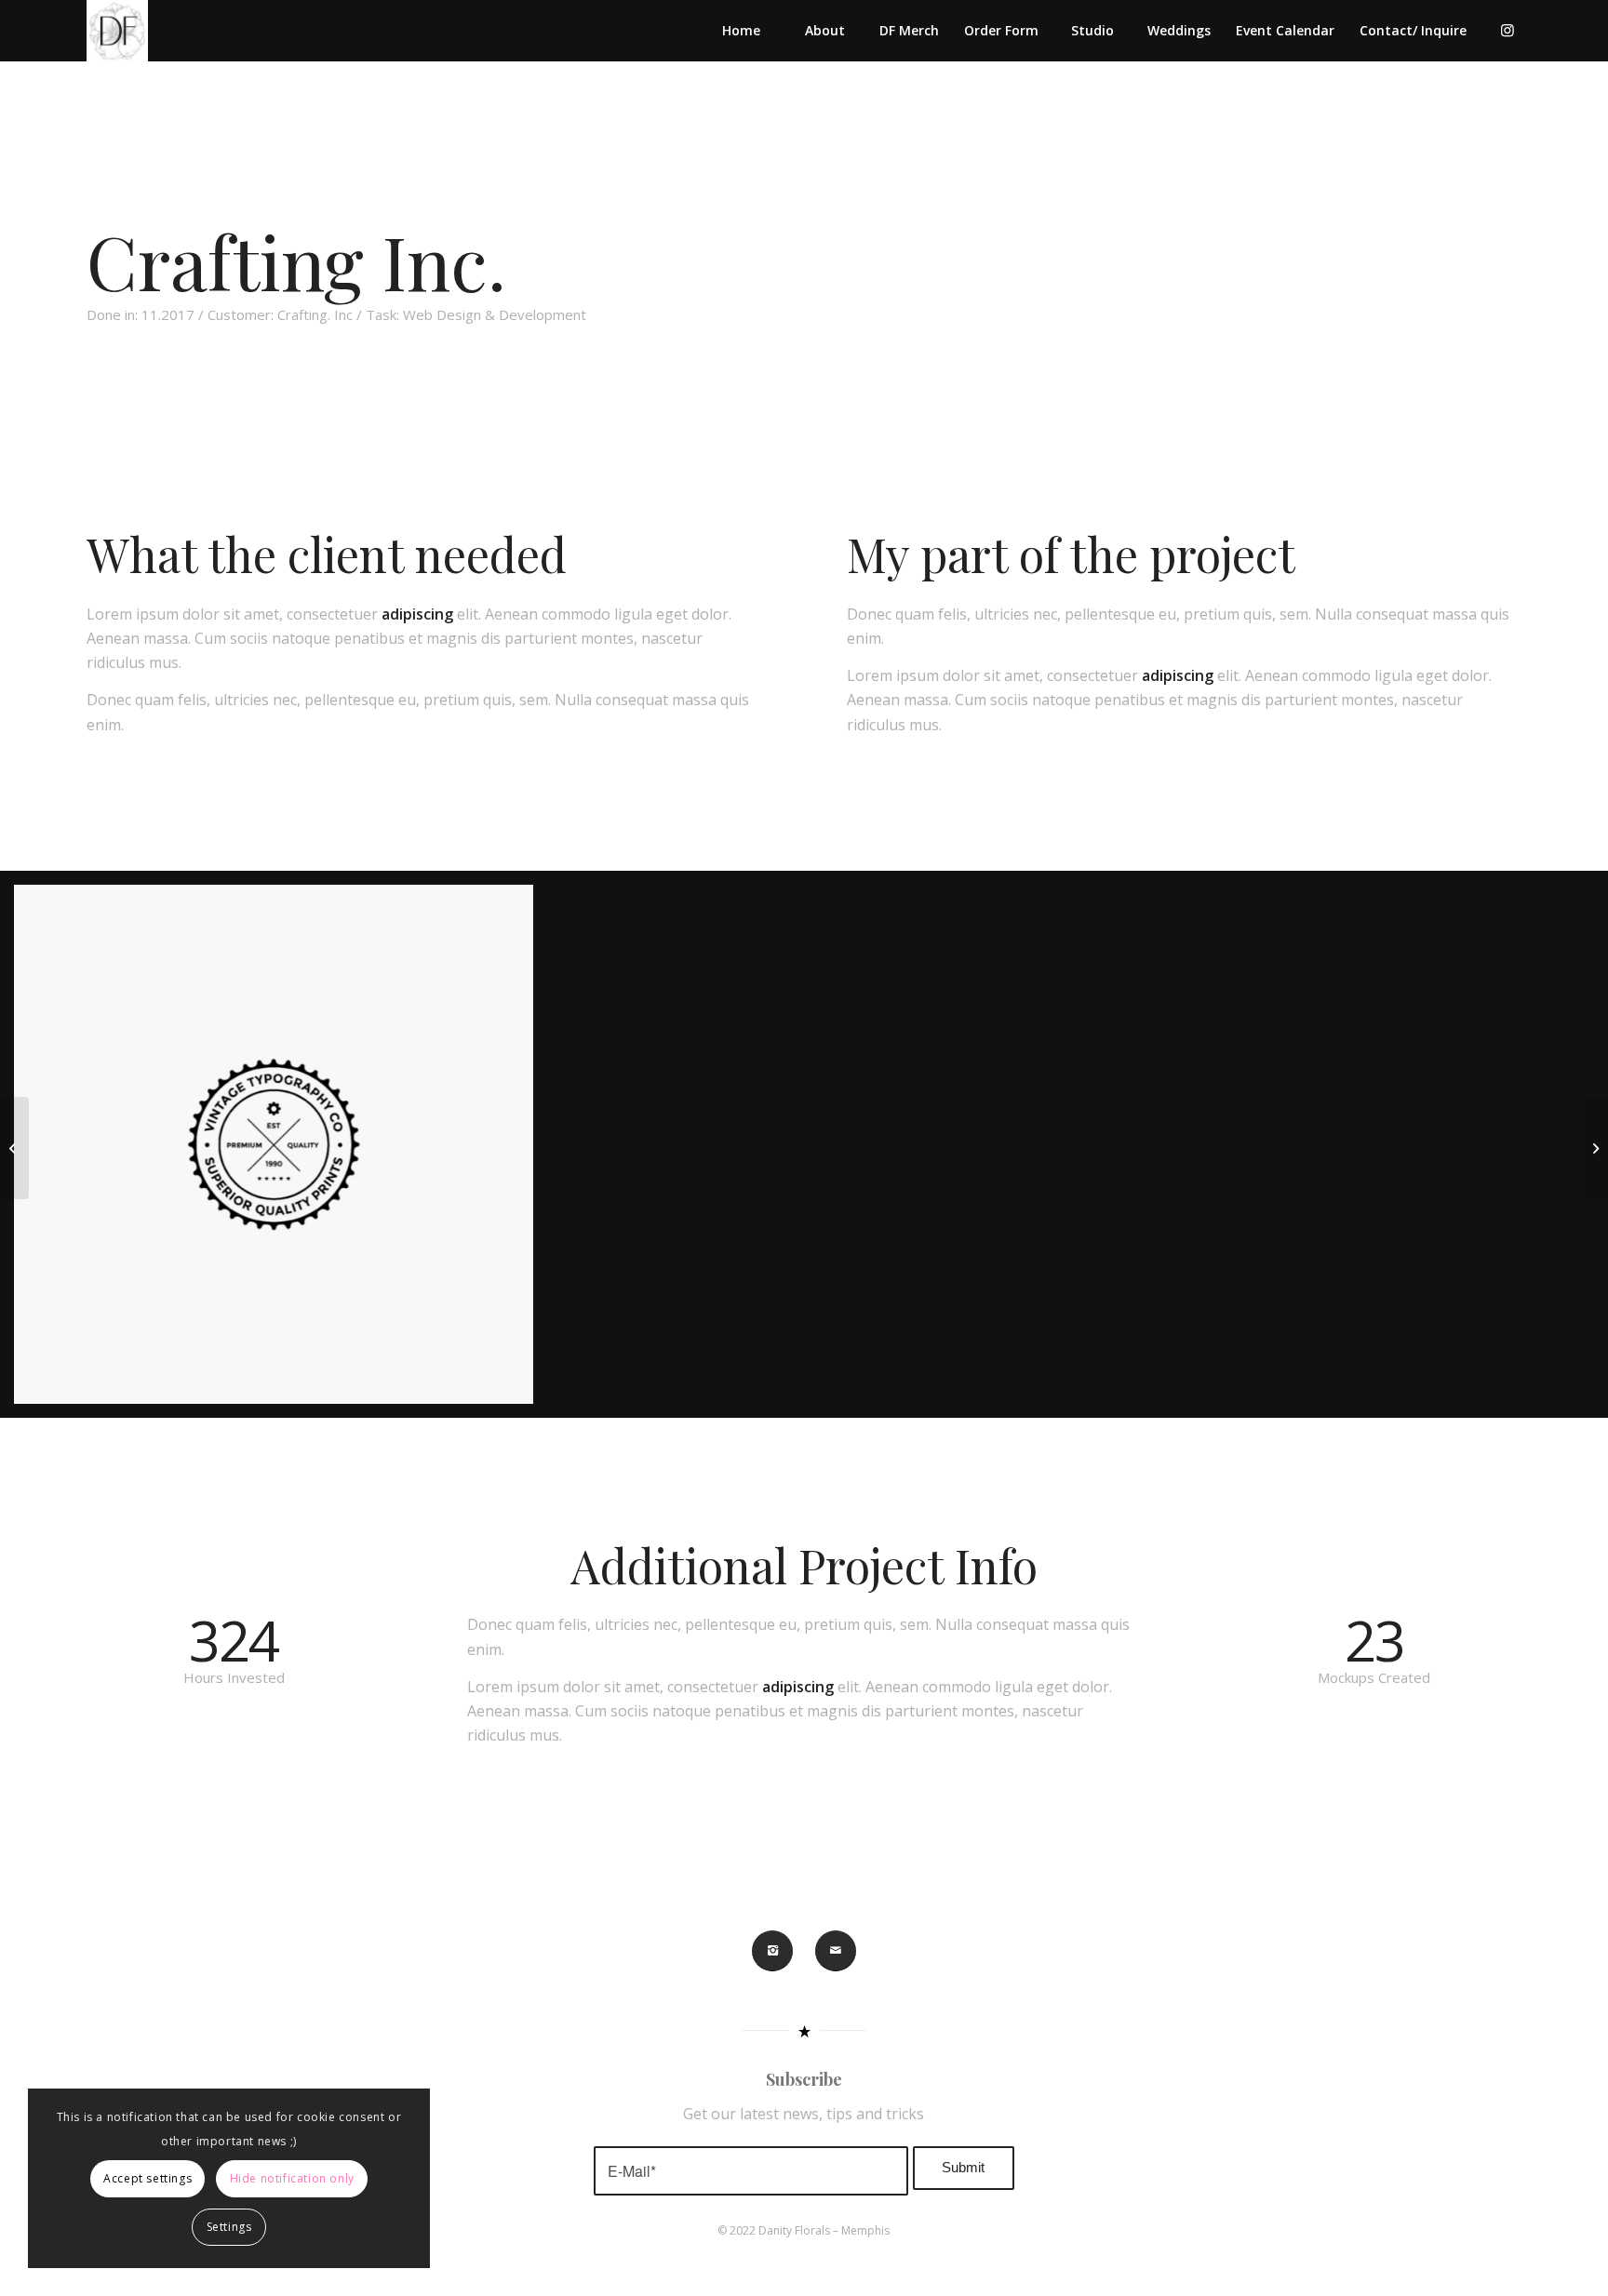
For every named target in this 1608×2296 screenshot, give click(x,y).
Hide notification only (292, 2178)
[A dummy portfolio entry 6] (1594, 1148)
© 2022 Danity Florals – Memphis (804, 2230)
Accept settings (147, 2178)
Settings (229, 2227)
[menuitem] (741, 31)
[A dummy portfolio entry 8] (14, 1148)
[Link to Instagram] (1507, 30)
